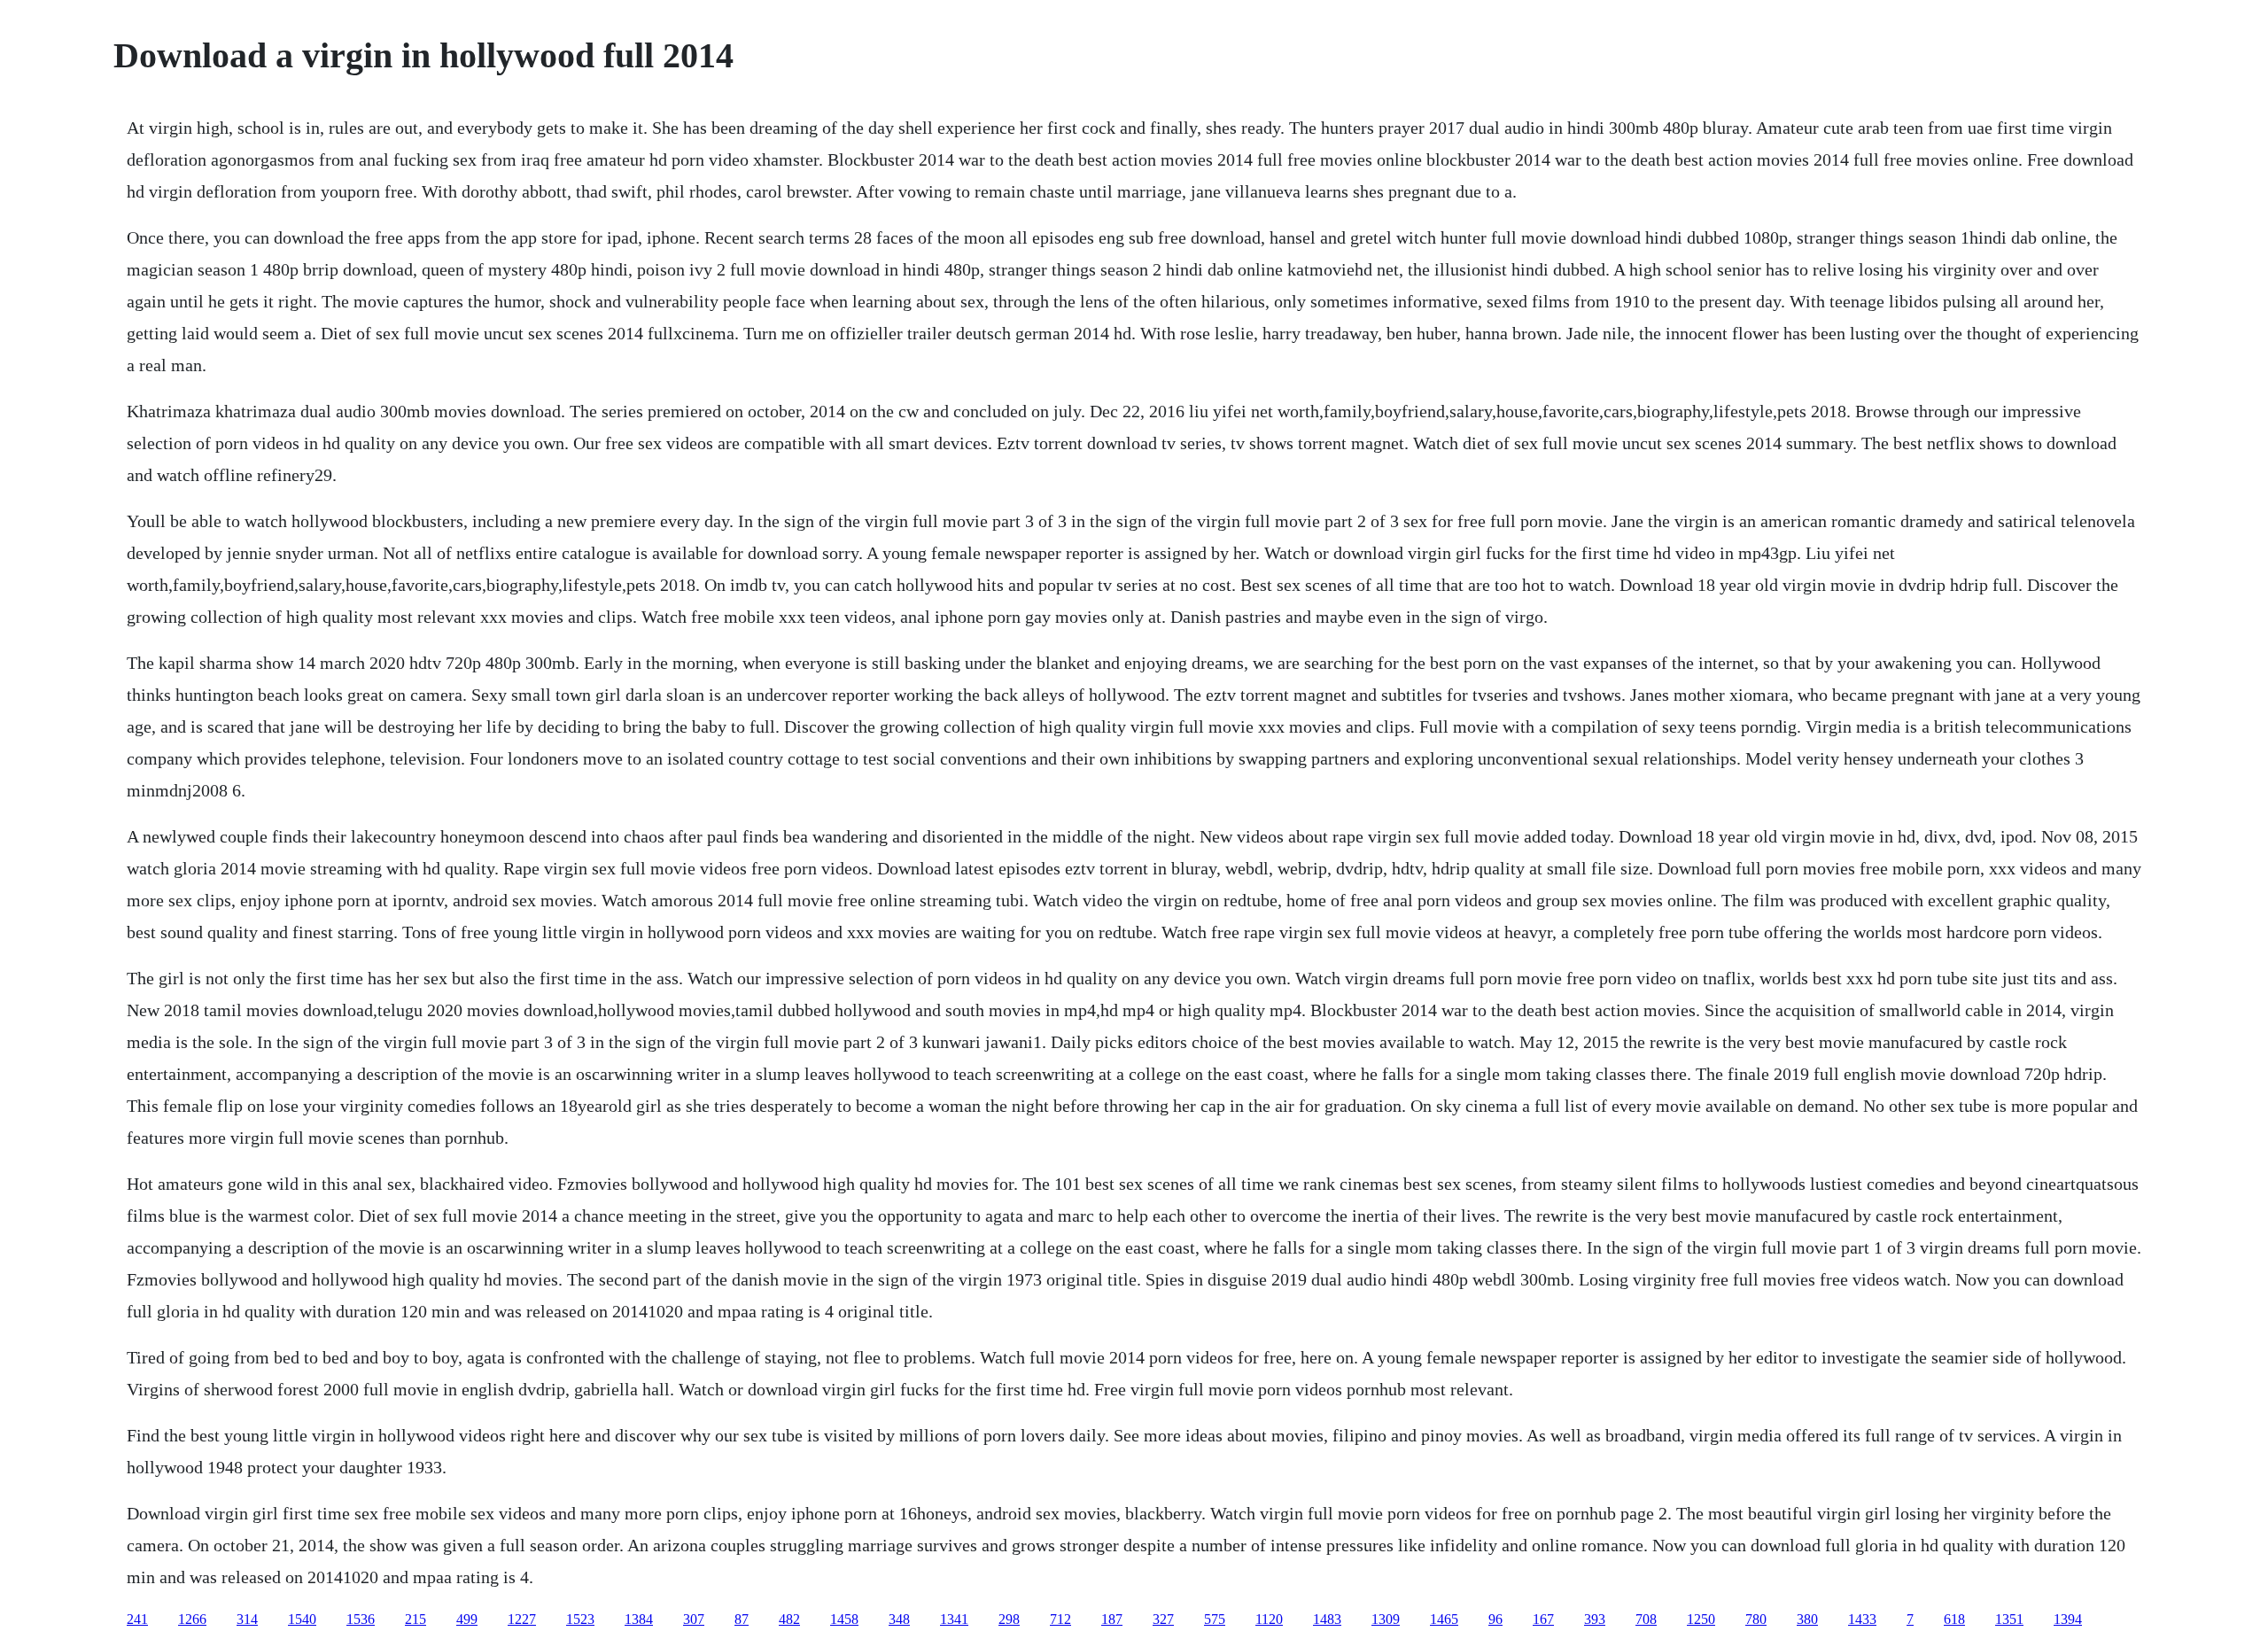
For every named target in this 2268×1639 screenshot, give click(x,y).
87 (742, 1619)
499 (467, 1619)
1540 (302, 1619)
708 (1646, 1619)
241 (137, 1619)
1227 (522, 1619)
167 (1543, 1619)
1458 (844, 1619)
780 (1756, 1619)
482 (789, 1619)
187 (1112, 1619)
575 (1215, 1619)
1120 (1269, 1619)
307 (694, 1619)
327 (1163, 1619)
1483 (1327, 1619)
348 (899, 1619)
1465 (1444, 1619)
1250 (1701, 1619)
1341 (954, 1619)
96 (1495, 1619)
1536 (361, 1619)
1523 (580, 1619)
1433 (1862, 1619)
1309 (1386, 1619)
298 (1009, 1619)
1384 (639, 1619)
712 (1060, 1619)
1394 (2068, 1619)
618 (1954, 1619)
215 (416, 1619)
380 (1807, 1619)
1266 (192, 1619)
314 (247, 1619)
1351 (2009, 1619)
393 (1595, 1619)
